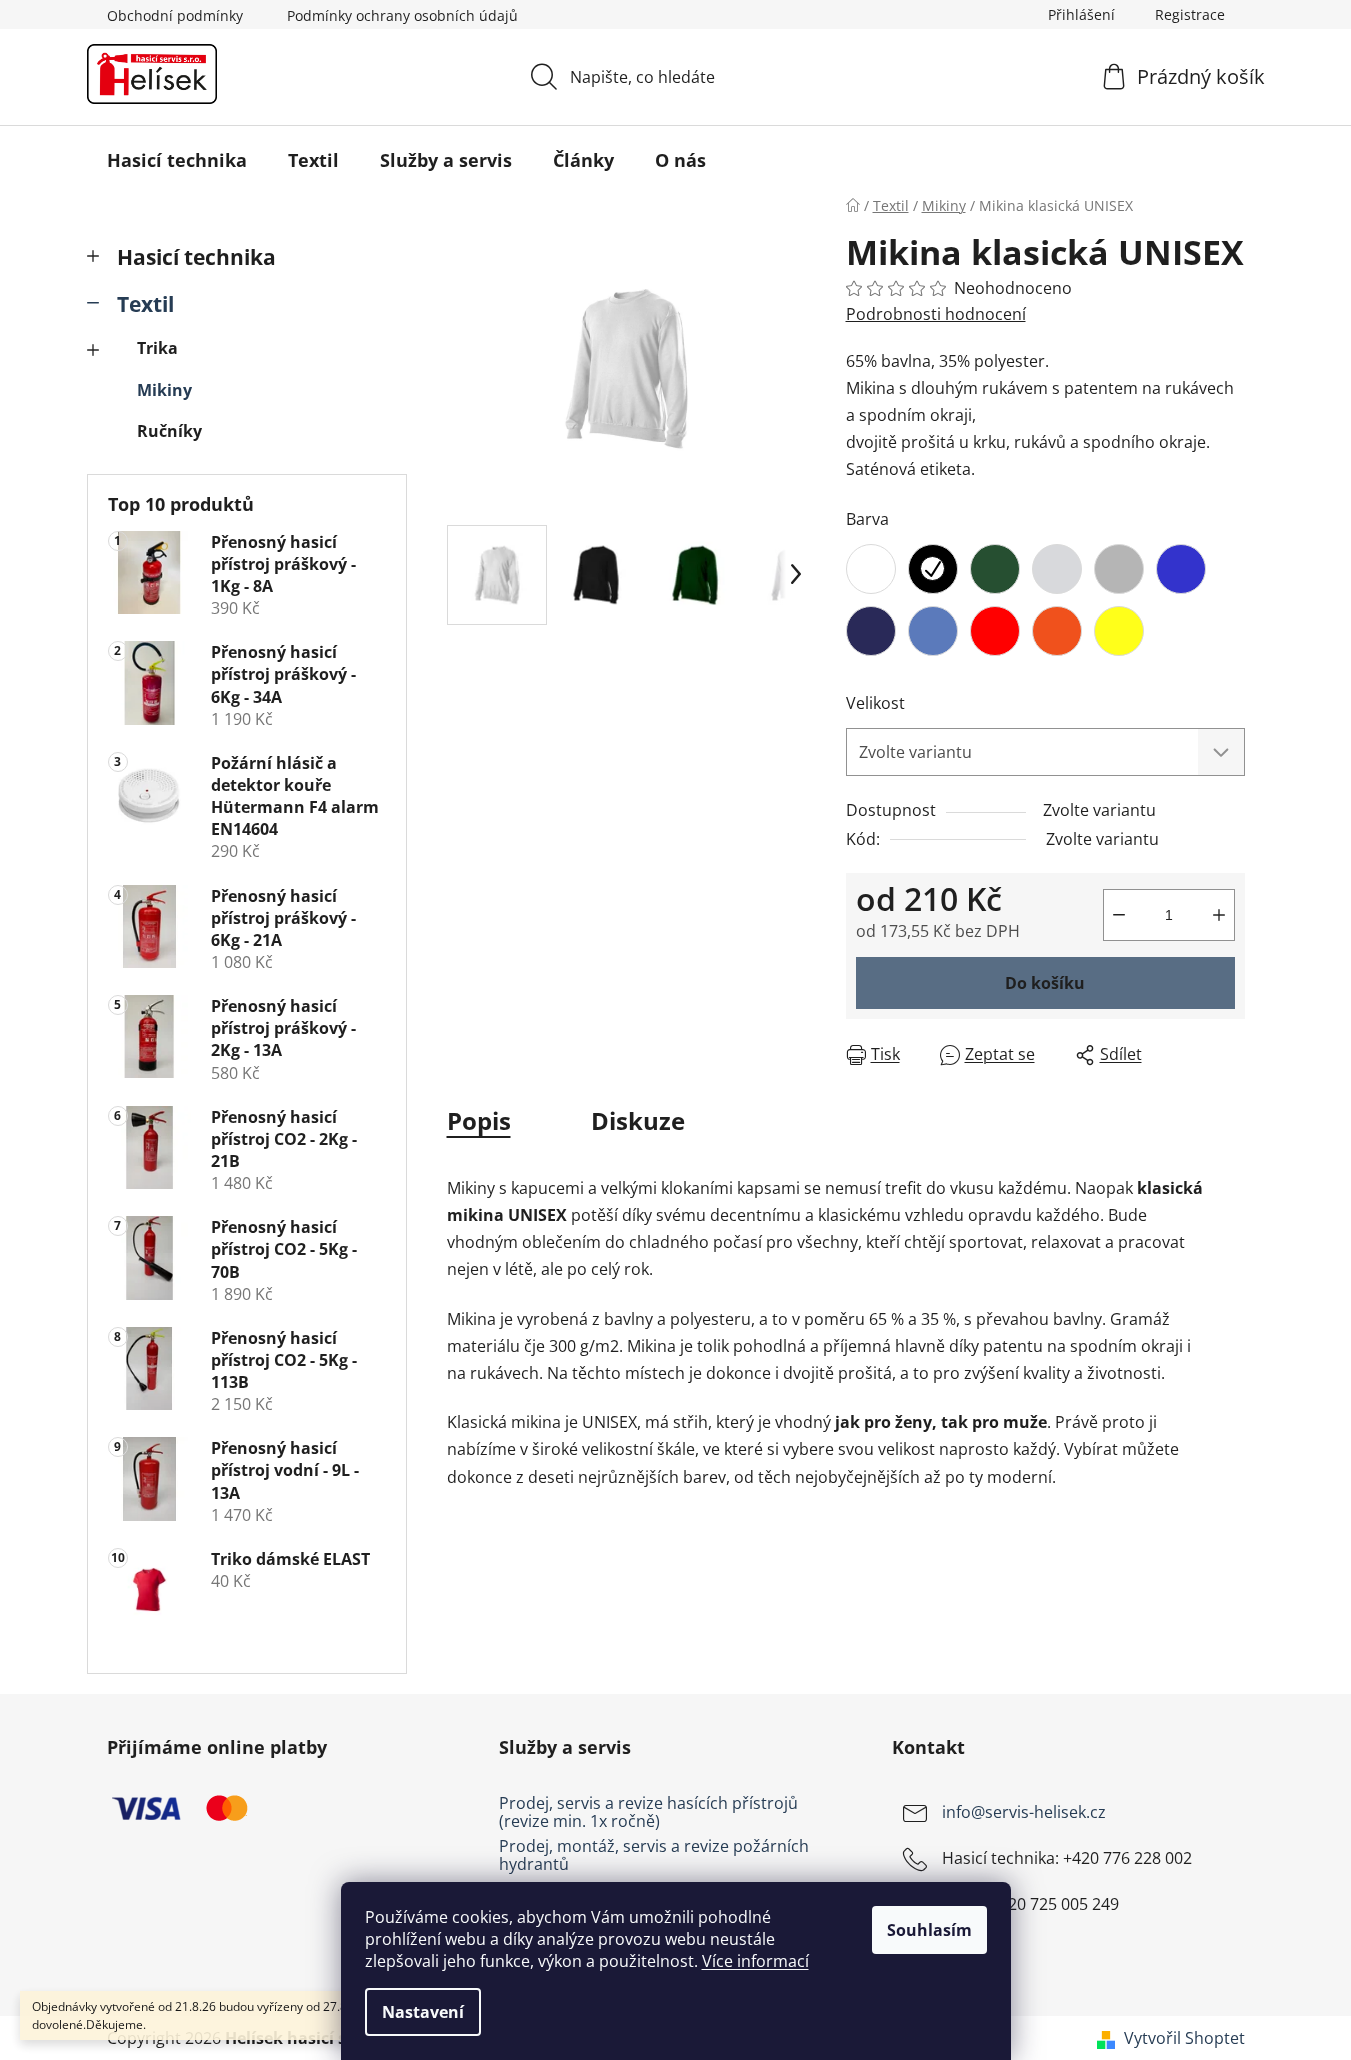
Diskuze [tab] (638, 1120)
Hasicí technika (196, 257)
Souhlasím (929, 1930)
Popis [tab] (479, 1120)
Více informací (755, 1961)
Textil (145, 304)
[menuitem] (177, 160)
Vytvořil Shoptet (1184, 2038)
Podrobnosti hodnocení (936, 314)
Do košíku (1045, 983)
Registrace (1190, 14)
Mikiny (164, 390)
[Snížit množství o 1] (1119, 915)
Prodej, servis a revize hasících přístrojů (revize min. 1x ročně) (648, 1812)
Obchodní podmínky (175, 15)
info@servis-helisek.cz (1024, 1812)
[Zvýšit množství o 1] (1219, 915)
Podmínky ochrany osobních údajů (402, 15)
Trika (157, 348)
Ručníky (169, 431)
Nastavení (423, 2012)
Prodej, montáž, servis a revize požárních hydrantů (654, 1855)
